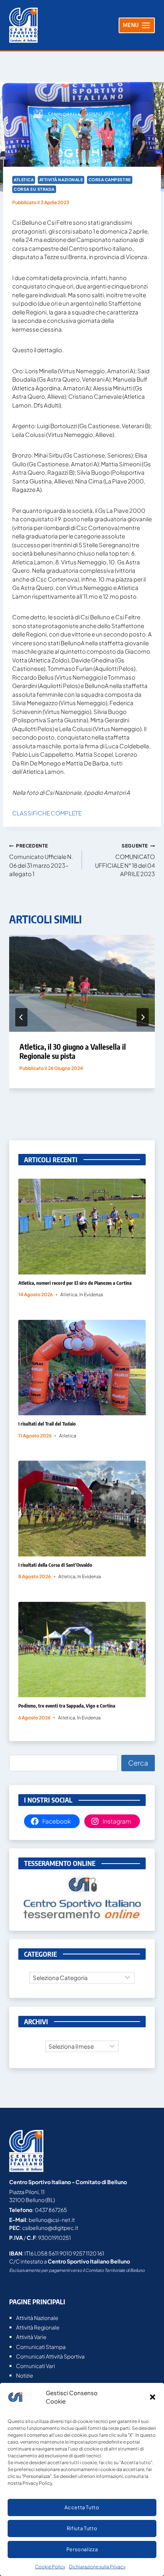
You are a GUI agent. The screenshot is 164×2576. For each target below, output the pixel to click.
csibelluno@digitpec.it (50, 2228)
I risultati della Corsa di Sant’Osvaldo (55, 1565)
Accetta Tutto (82, 2507)
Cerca (138, 1763)
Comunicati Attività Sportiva (50, 2356)
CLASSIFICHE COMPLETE (47, 813)
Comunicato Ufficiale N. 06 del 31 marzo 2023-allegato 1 (41, 860)
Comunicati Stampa (41, 2347)
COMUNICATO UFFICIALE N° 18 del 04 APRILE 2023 (125, 860)
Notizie (25, 2375)
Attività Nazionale (37, 2318)
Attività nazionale (61, 180)
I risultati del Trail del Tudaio (47, 1424)
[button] (153, 2397)
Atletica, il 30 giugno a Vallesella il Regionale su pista (73, 1051)
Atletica (24, 180)
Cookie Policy (50, 2567)
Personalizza (82, 2549)
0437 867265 (51, 2210)
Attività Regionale (38, 2327)
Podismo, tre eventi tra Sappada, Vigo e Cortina (67, 1706)
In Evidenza (91, 1294)
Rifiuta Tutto (82, 2528)
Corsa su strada (34, 189)
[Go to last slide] (21, 1017)
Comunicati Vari (35, 2366)
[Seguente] (143, 1017)
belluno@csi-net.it (52, 2220)
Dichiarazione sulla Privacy (97, 2567)
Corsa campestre (110, 180)
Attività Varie (31, 2337)
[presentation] (82, 984)
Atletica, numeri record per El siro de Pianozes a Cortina (75, 1283)
